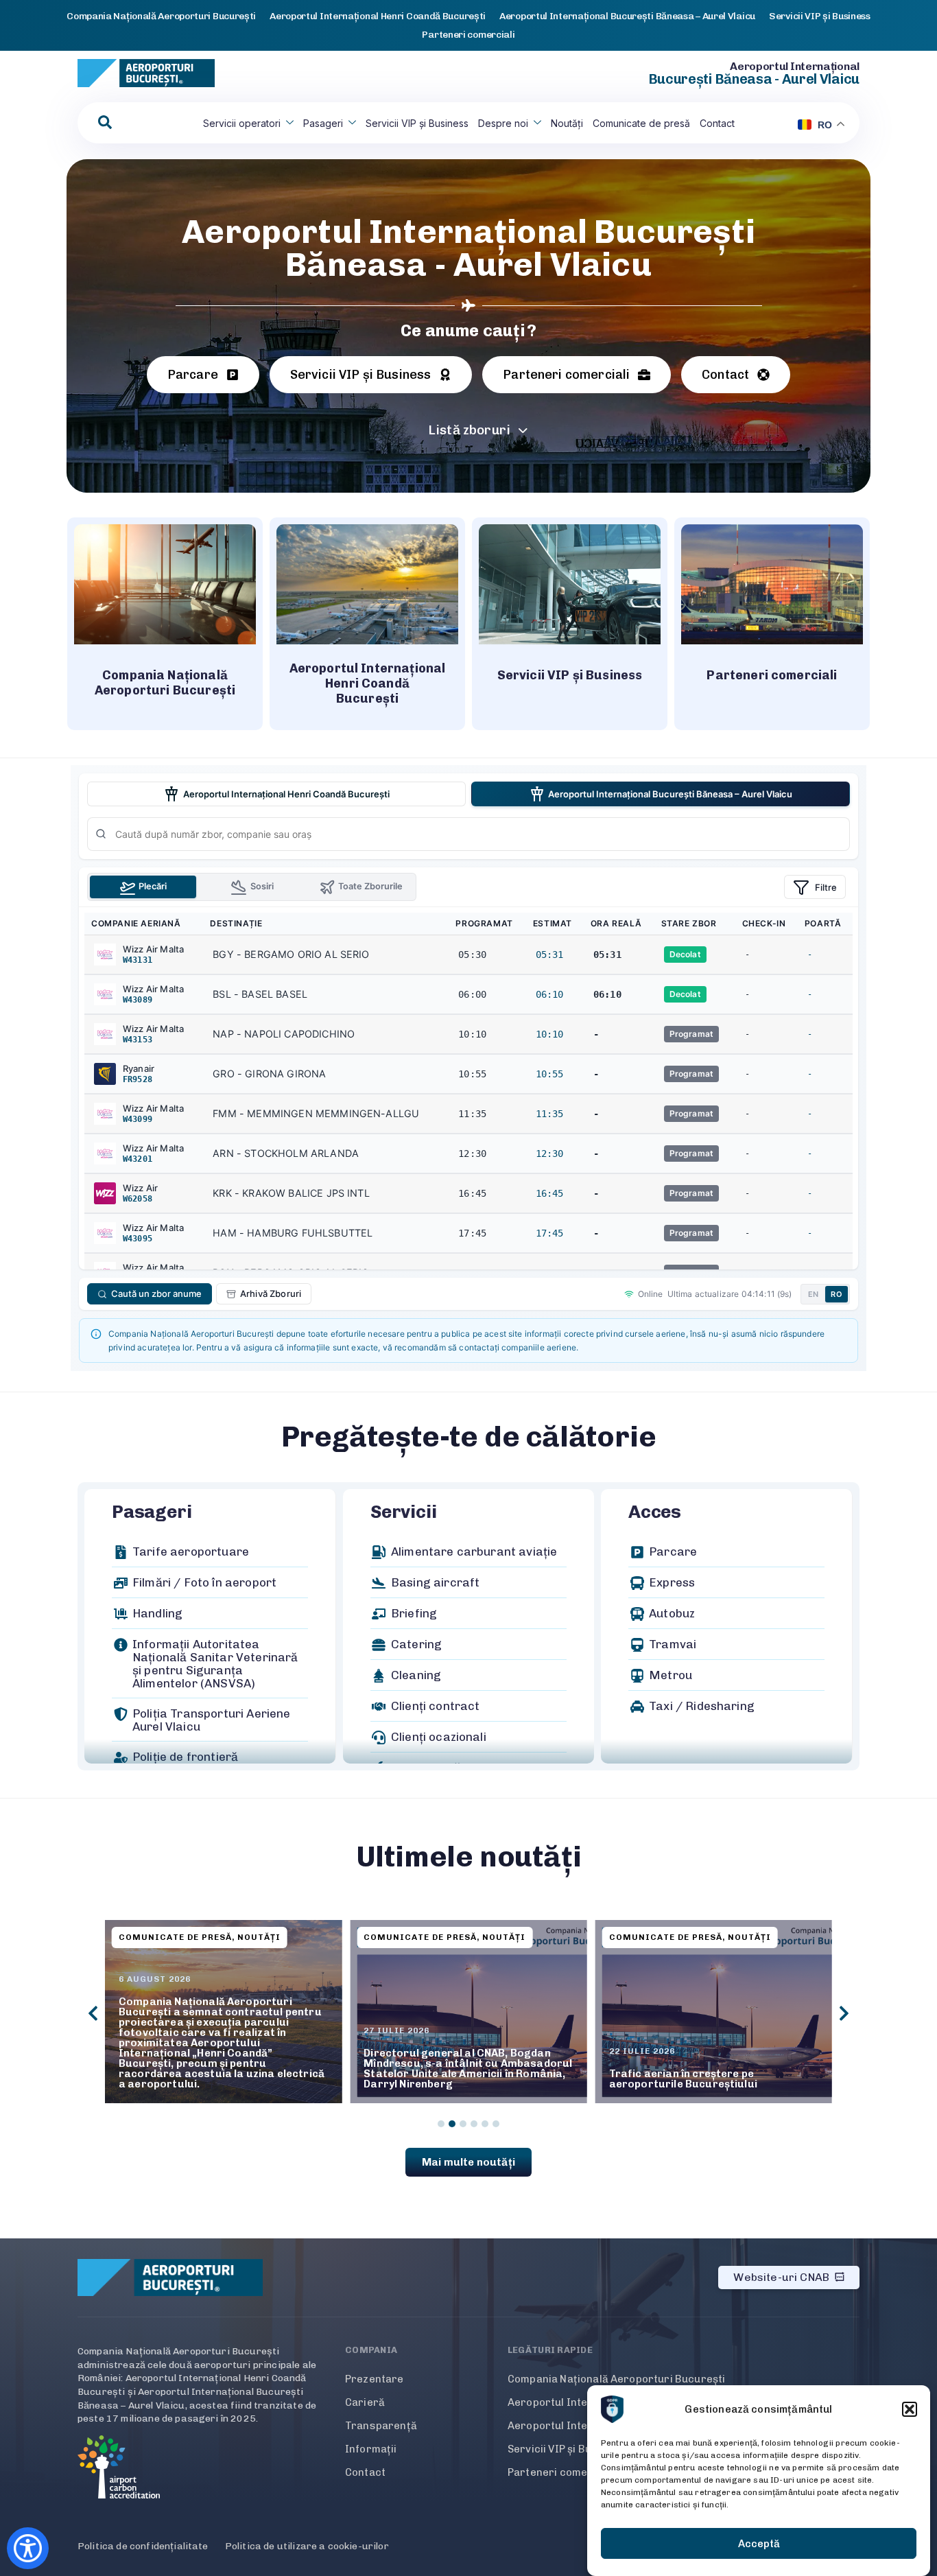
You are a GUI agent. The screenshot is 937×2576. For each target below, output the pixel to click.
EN (814, 1294)
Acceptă (759, 2544)
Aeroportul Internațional (795, 66)
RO (837, 1294)
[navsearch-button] (105, 123)
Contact (717, 123)
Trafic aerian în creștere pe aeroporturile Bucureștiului (438, 2079)
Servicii (403, 1512)
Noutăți (567, 123)
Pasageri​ (152, 1512)
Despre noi (503, 123)
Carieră (365, 2402)
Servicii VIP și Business (417, 123)
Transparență (381, 2426)
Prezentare (375, 2379)
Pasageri (323, 123)
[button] (910, 2409)
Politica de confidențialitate (143, 2546)
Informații (371, 2449)
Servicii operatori (242, 123)
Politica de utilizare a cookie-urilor (307, 2546)
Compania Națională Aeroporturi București (616, 2379)
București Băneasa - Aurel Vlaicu (754, 79)
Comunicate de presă (641, 123)
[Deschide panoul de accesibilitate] (28, 2548)
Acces (655, 1512)
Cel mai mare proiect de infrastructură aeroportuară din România (713, 2079)
